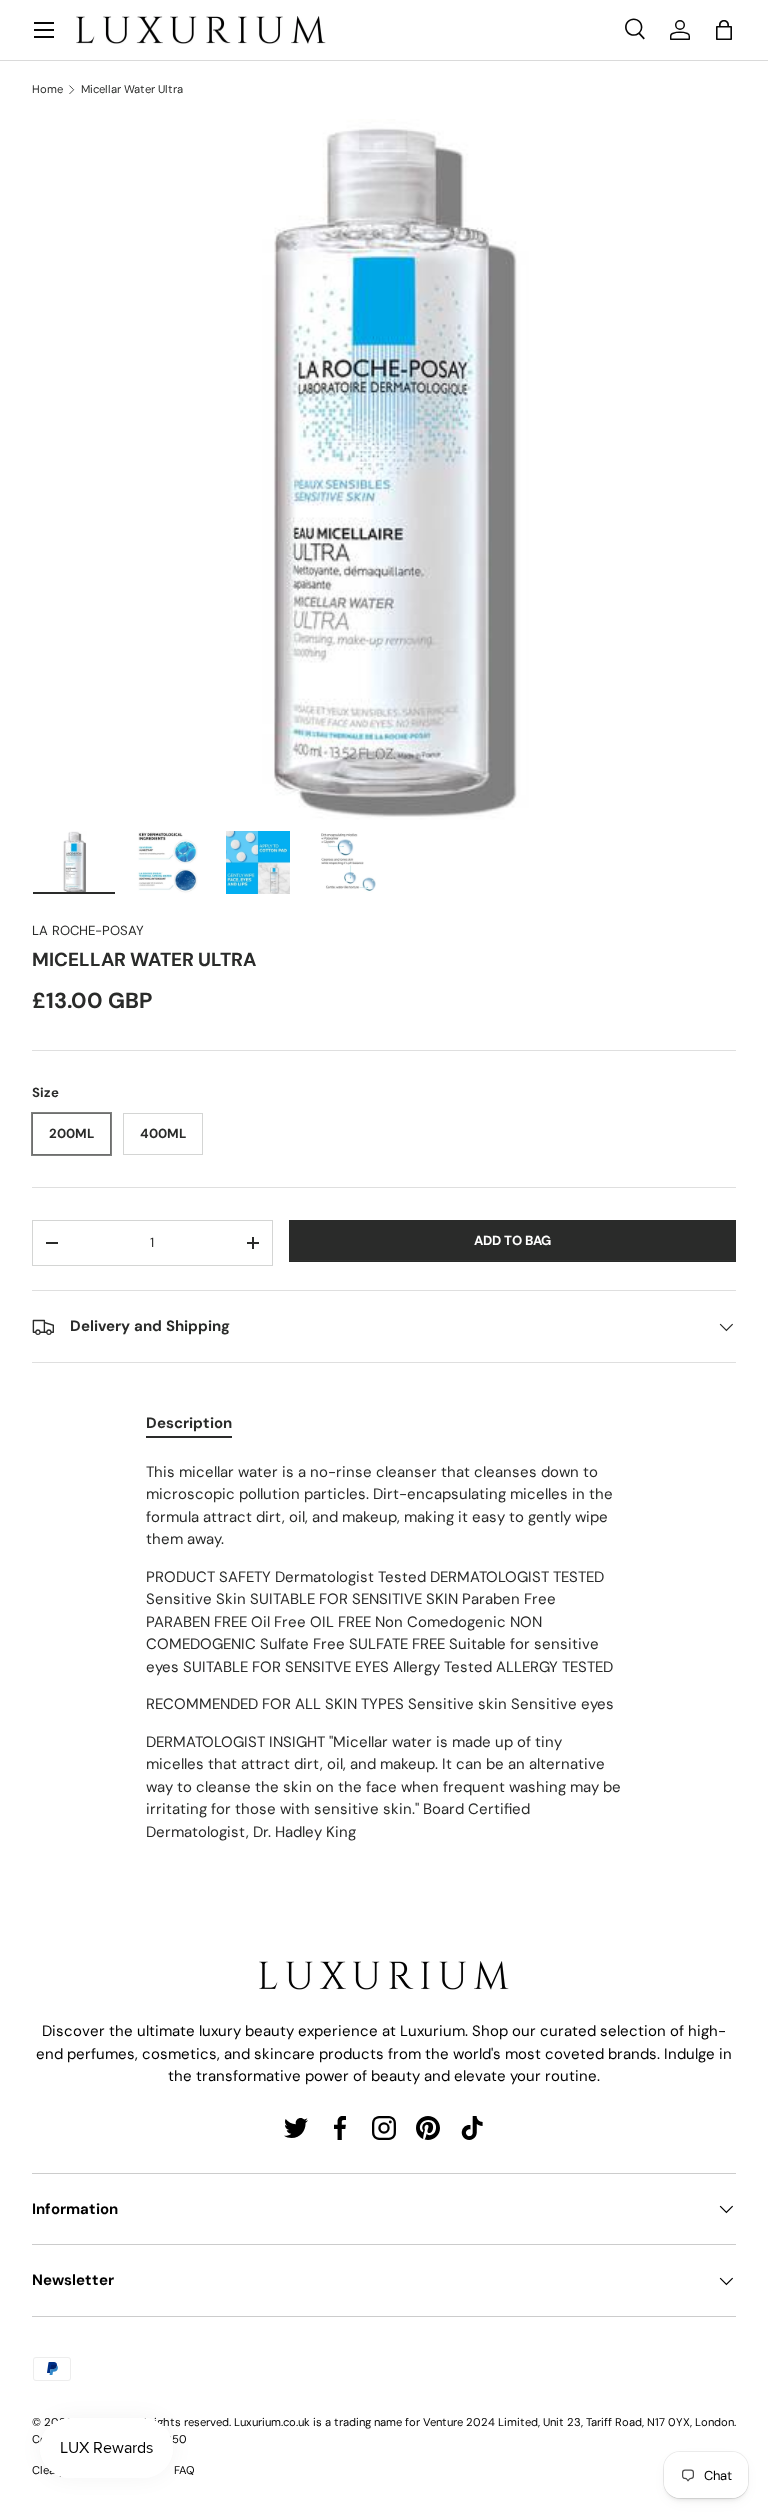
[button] (724, 30)
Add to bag (512, 1240)
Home (47, 89)
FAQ (184, 2470)
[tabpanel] (384, 1652)
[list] (384, 470)
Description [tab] (189, 1423)
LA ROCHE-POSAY (88, 930)
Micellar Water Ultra (132, 89)
